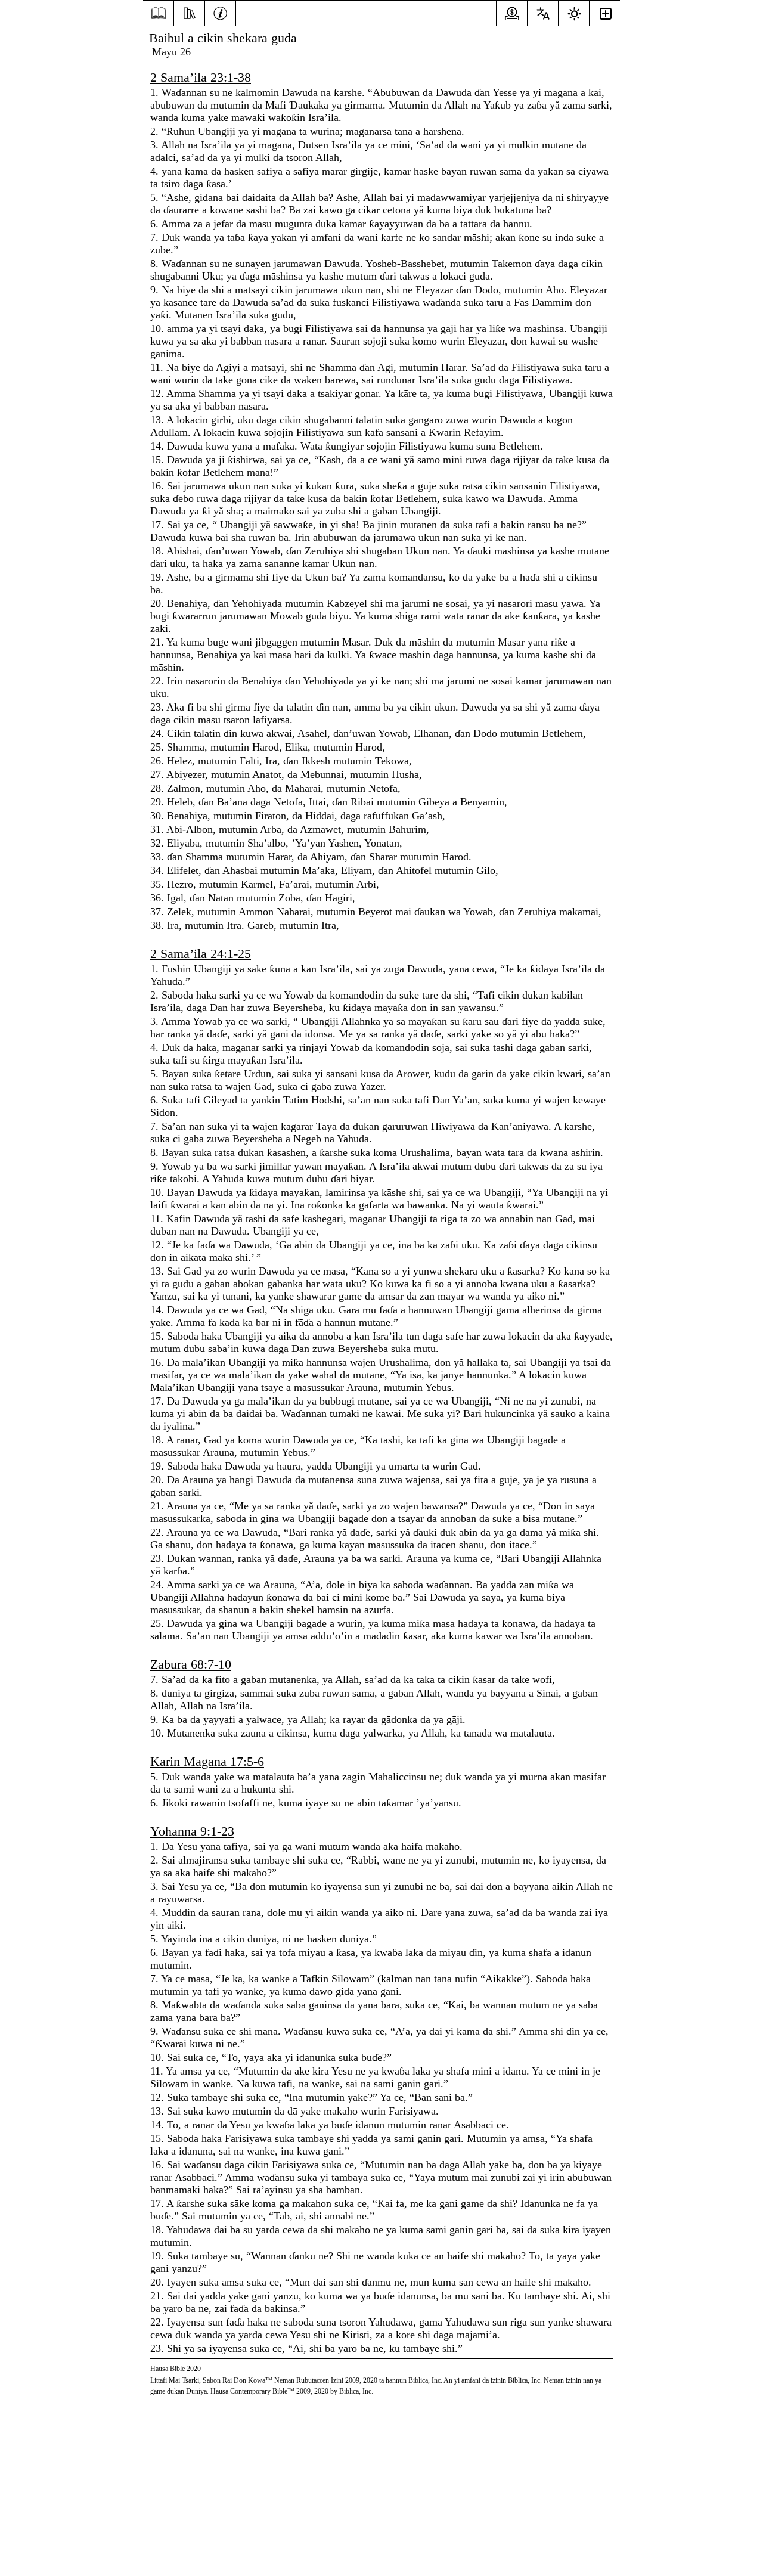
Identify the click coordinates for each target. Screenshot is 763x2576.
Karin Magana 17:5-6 (207, 1761)
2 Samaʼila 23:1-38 (201, 77)
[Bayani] (220, 12)
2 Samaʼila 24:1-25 (201, 954)
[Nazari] (189, 12)
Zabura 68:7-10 (191, 1664)
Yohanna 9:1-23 (192, 1831)
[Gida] (158, 13)
